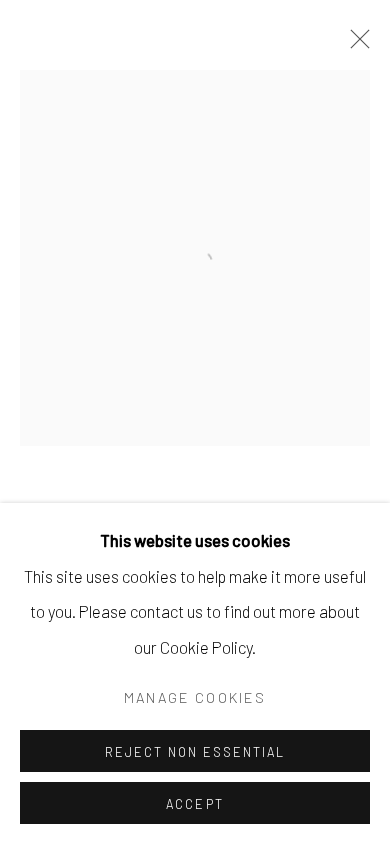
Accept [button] (194, 804)
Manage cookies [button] (195, 697)
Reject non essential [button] (195, 752)
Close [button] (355, 45)
